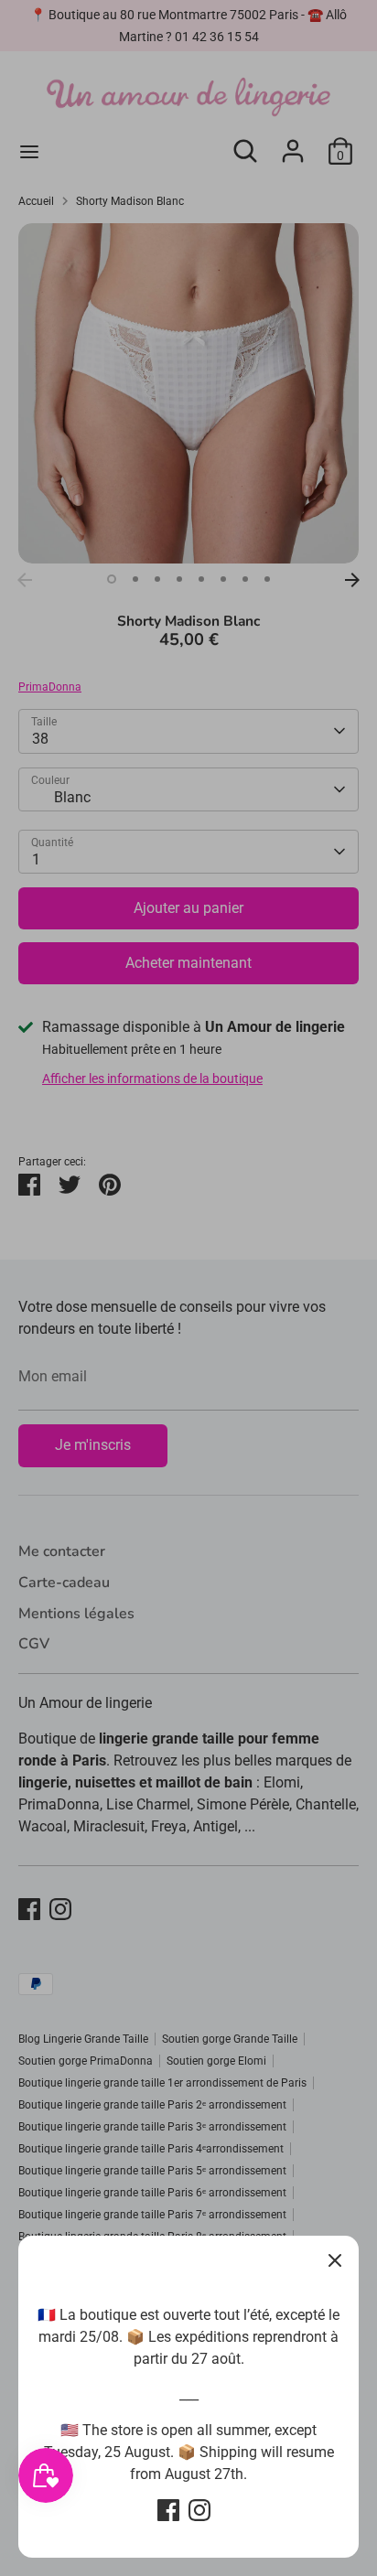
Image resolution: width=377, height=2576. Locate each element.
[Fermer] (335, 2259)
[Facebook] (168, 2510)
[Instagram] (199, 2510)
